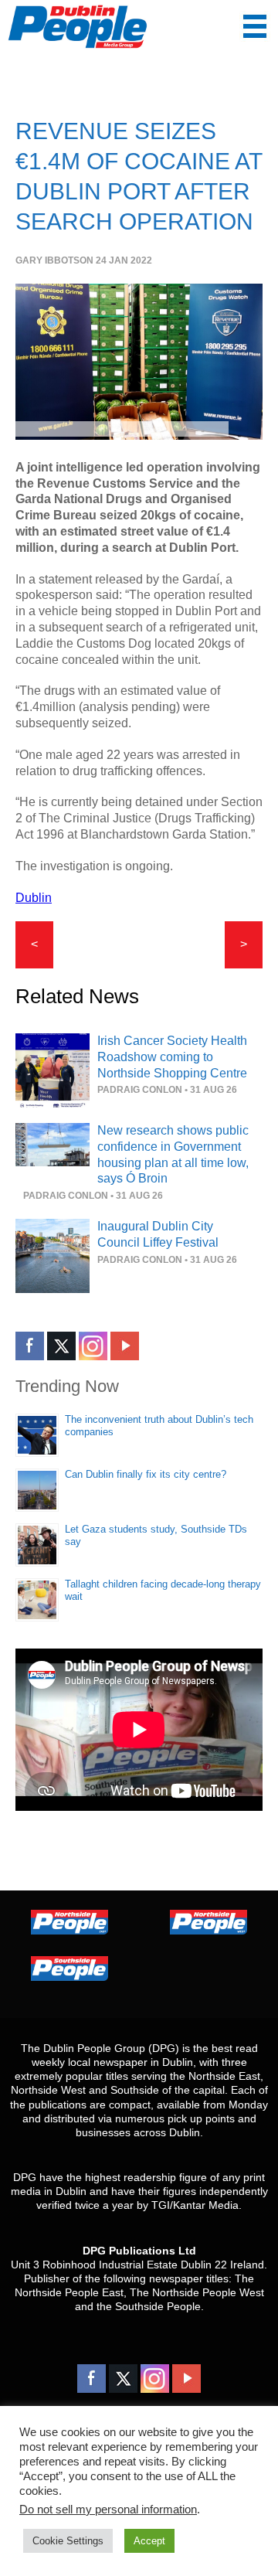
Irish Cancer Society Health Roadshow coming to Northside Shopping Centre (172, 1057)
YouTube (125, 1346)
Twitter (61, 1346)
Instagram (93, 1346)
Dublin (34, 898)
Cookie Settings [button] (68, 2541)
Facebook (30, 1346)
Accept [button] (149, 2541)
